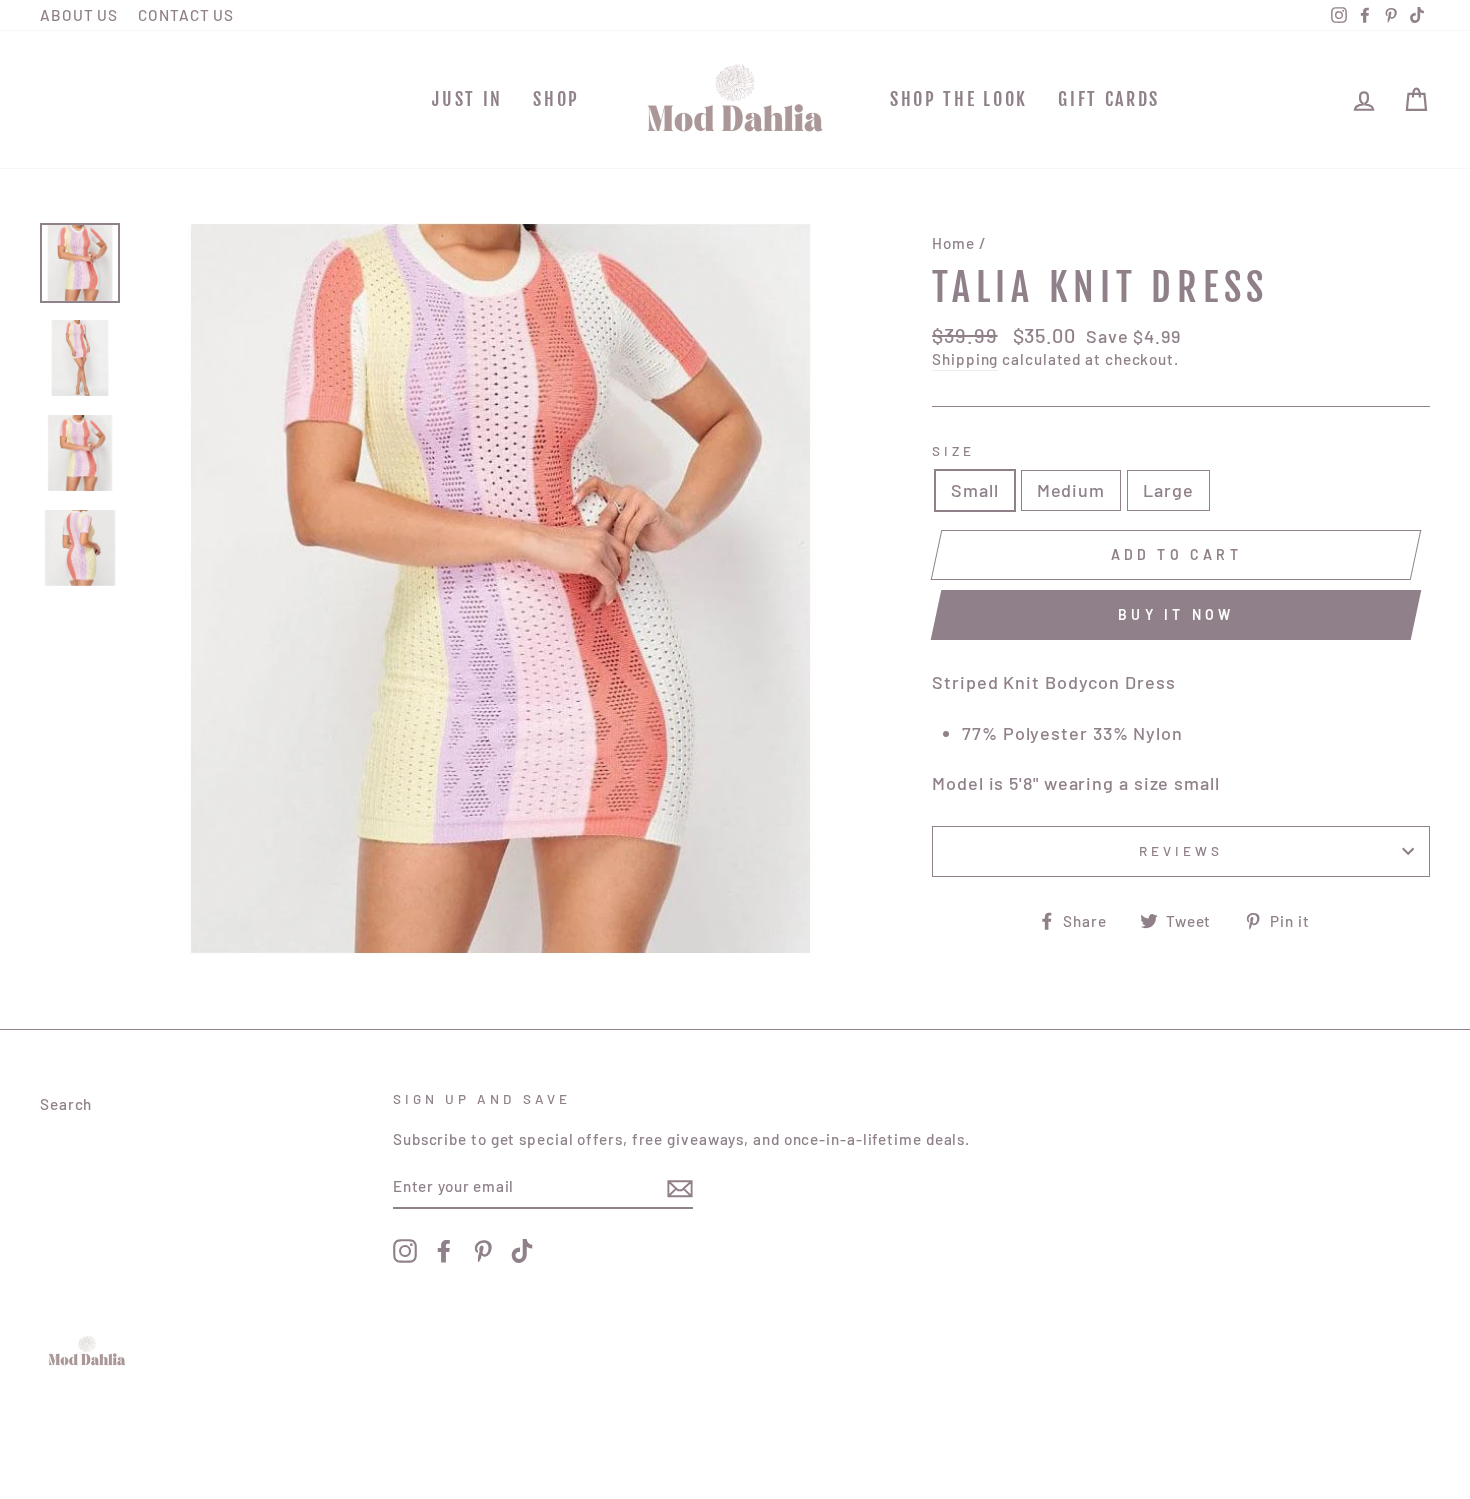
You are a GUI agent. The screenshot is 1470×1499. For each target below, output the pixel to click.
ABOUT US (79, 15)
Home (953, 243)
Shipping (965, 359)
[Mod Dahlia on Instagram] (405, 1251)
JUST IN (467, 99)
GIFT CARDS (1109, 99)
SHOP (556, 99)
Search (66, 1104)
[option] (500, 588)
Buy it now (1176, 614)
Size (953, 450)
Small (975, 490)
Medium (1071, 490)
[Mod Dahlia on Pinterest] (483, 1251)
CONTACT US (186, 15)
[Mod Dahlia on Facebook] (444, 1251)
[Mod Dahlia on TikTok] (522, 1251)
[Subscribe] (680, 1187)
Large (1168, 490)
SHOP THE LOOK (959, 99)
